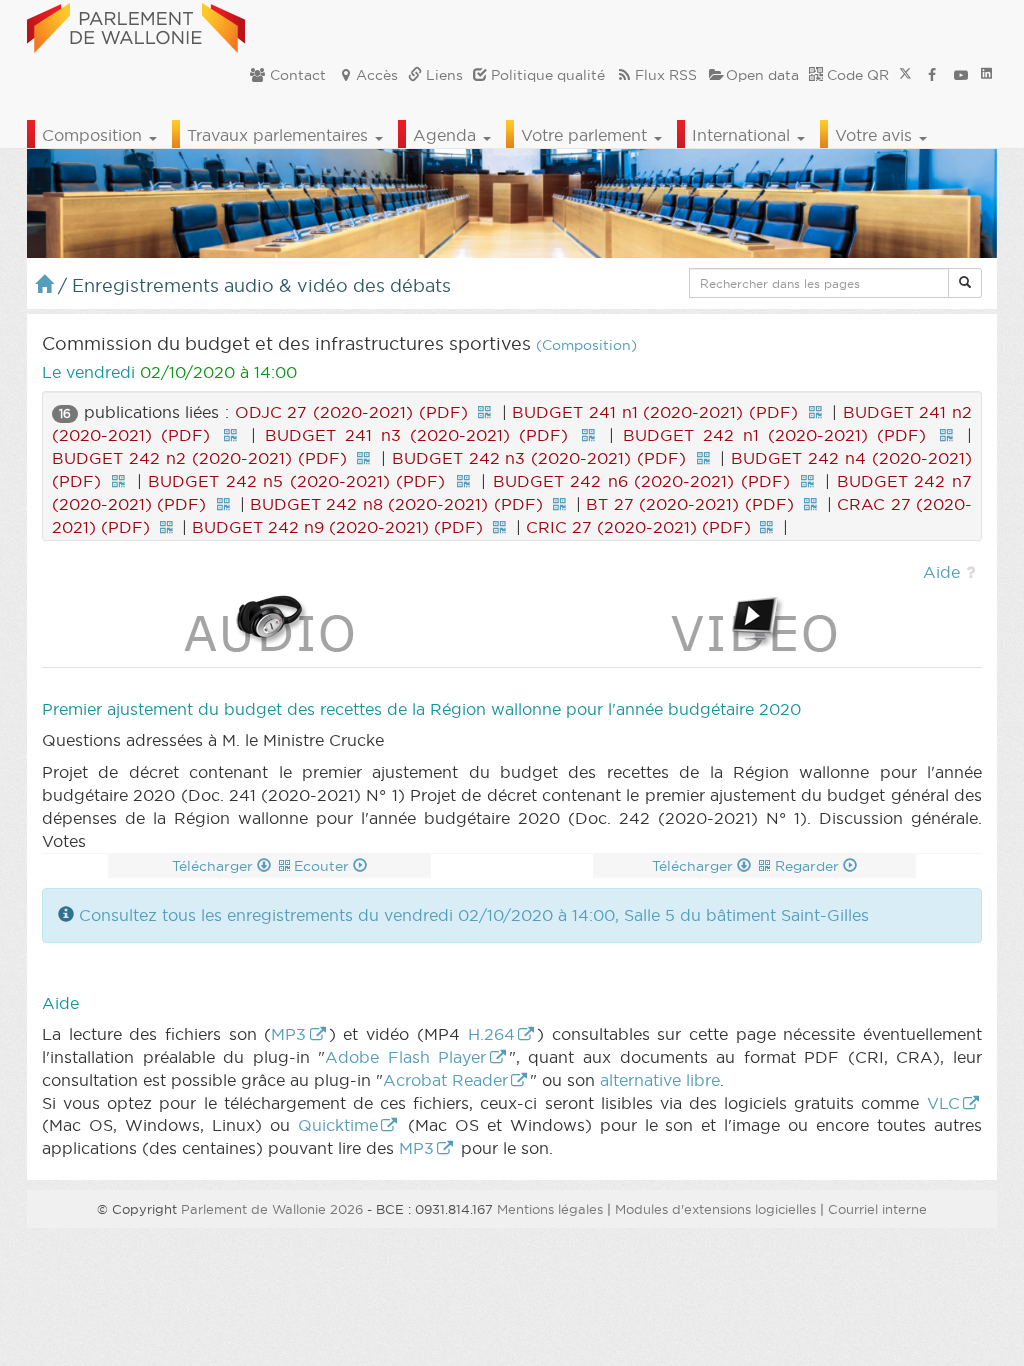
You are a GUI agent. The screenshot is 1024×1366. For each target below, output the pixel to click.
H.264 (491, 1034)
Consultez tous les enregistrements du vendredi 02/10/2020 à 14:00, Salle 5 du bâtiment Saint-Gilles (474, 915)
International (743, 135)
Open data (762, 75)
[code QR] (485, 412)
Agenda (447, 135)
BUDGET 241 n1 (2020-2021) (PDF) (655, 412)
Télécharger (214, 866)
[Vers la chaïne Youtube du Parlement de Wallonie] (961, 75)
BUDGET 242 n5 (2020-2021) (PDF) (296, 481)
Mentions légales (550, 1209)
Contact (296, 75)
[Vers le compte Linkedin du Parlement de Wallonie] (986, 75)
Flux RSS (666, 75)
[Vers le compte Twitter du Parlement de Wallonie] (905, 75)
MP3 (288, 1034)
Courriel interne (877, 1209)
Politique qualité (546, 75)
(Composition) (586, 345)
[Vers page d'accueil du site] (136, 25)
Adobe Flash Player (405, 1057)
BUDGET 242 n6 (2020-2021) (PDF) (641, 481)
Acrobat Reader (445, 1080)
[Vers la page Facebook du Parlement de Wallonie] (932, 75)
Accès (377, 75)
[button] (965, 283)
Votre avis (876, 135)
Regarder (809, 866)
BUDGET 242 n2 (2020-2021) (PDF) (199, 458)
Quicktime (338, 1125)
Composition (94, 135)
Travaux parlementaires (280, 135)
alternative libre (660, 1080)
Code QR (856, 75)
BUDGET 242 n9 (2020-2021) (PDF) (337, 527)
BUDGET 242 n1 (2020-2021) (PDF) (774, 435)
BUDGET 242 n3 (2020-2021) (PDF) (539, 458)
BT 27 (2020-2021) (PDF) (689, 504)
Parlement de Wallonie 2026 (272, 1209)
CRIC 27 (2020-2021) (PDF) (638, 527)
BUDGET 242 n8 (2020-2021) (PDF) (396, 504)
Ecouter (323, 866)
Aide (941, 572)
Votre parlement (586, 135)
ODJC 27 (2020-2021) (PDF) (351, 412)
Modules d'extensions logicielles (715, 1209)
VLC (943, 1103)
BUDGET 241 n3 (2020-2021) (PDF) (416, 435)
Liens (442, 75)
